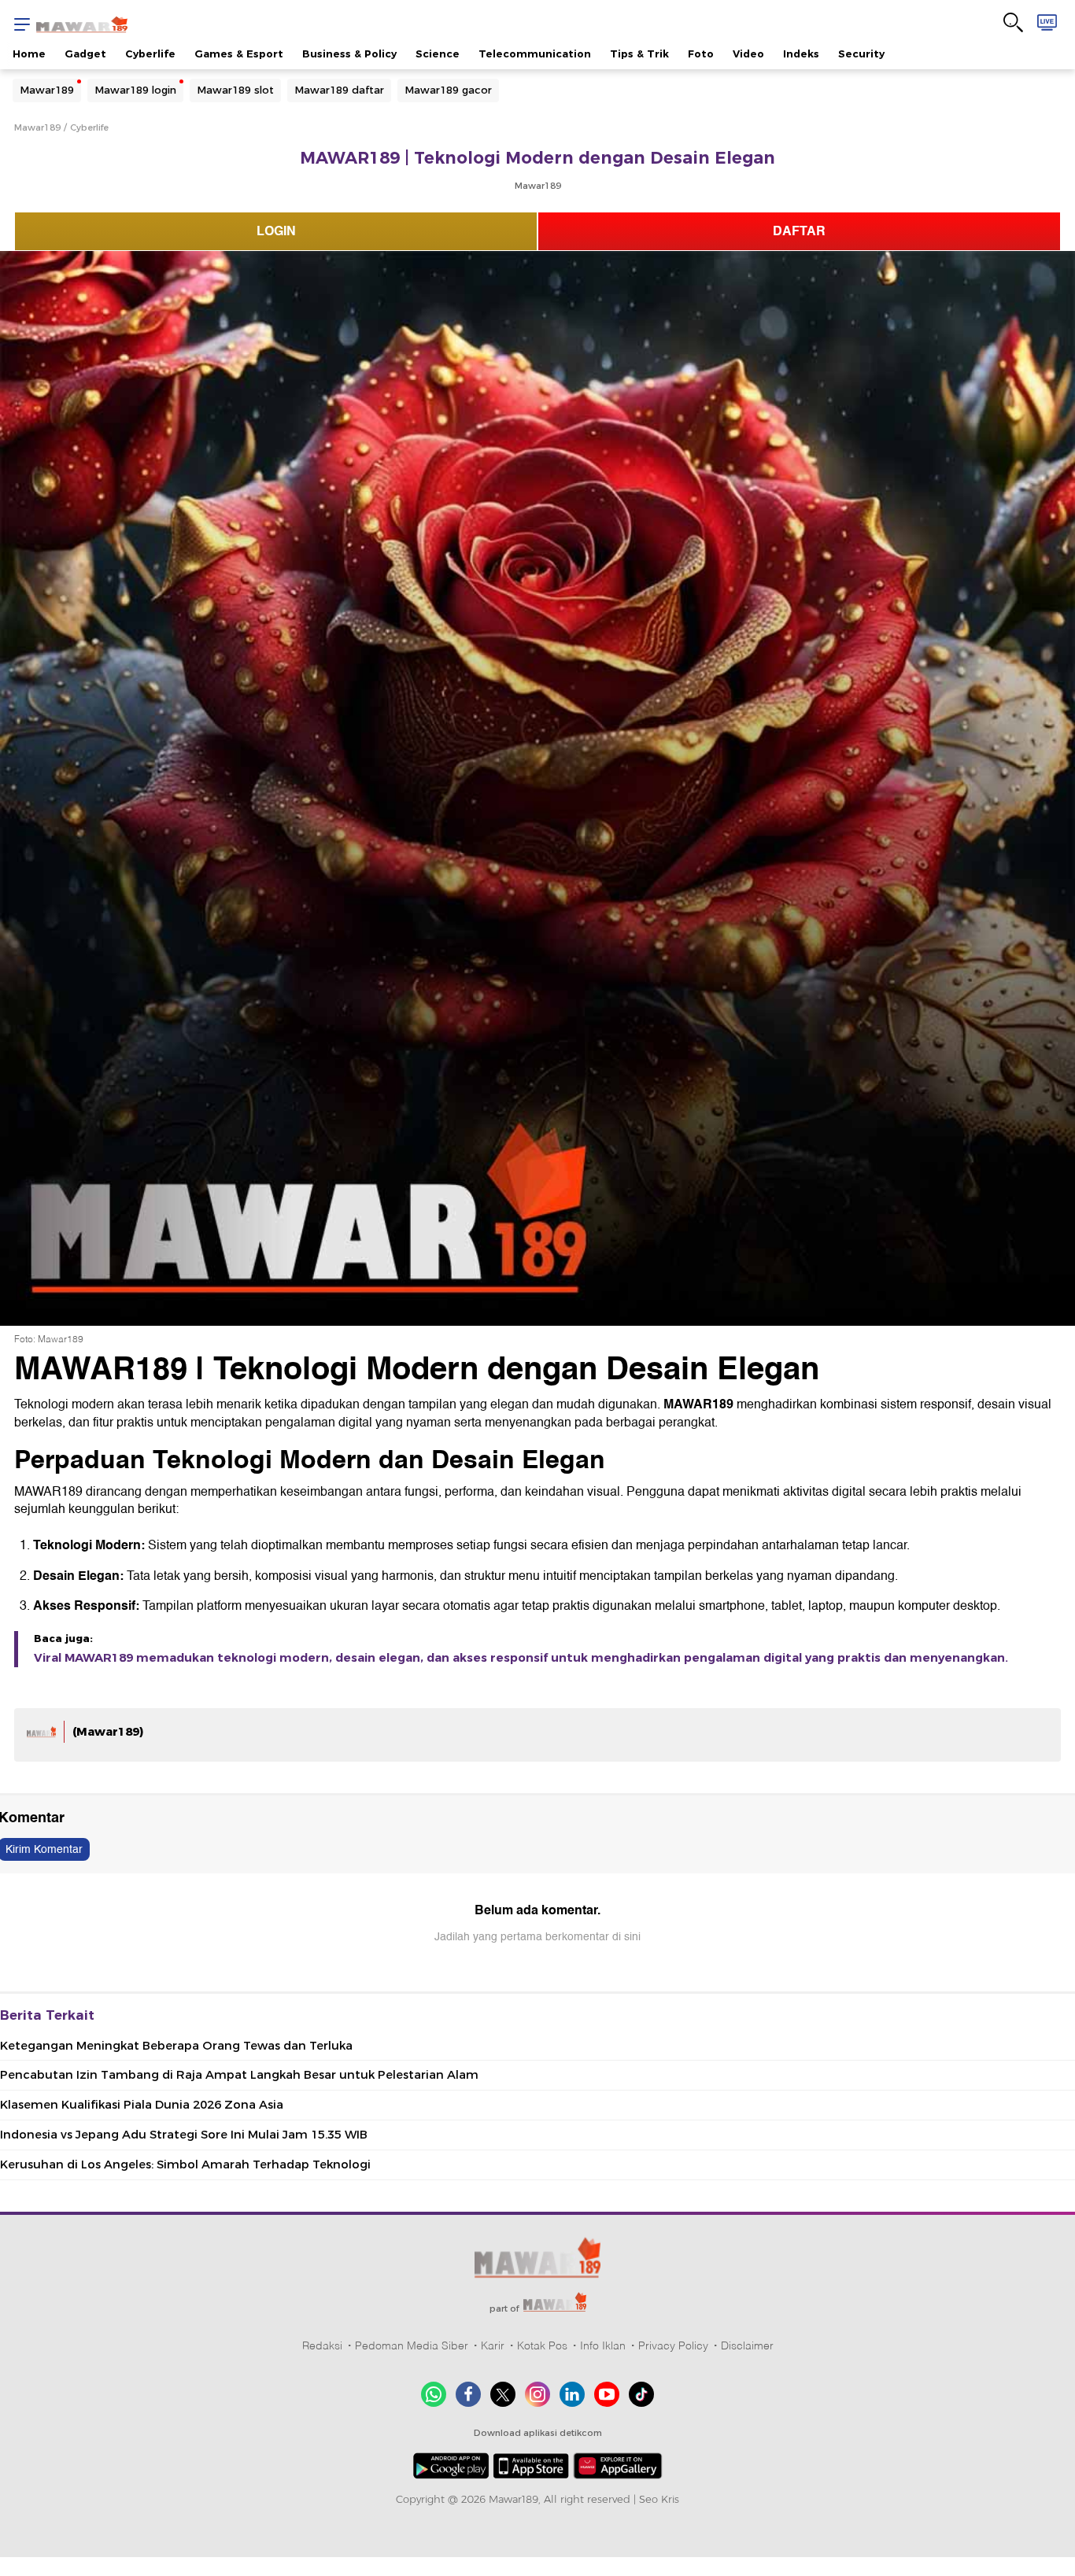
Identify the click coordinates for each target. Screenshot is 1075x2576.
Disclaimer (747, 2345)
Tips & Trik (639, 54)
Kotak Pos (542, 2345)
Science (438, 54)
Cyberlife (150, 54)
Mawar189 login (135, 90)
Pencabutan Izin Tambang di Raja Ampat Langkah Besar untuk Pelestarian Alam (239, 2075)
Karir (493, 2345)
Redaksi (322, 2345)
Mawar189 (47, 90)
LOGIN (276, 231)
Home (29, 54)
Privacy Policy (673, 2345)
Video (748, 54)
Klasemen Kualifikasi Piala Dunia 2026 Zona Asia (142, 2105)
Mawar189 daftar (339, 90)
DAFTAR (799, 231)
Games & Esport (239, 54)
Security (861, 54)
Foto (701, 54)
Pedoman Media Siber (412, 2345)
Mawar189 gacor (448, 90)
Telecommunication (535, 54)
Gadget (85, 54)
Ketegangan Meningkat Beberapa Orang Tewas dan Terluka (176, 2046)
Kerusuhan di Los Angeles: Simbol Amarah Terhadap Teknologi (185, 2165)
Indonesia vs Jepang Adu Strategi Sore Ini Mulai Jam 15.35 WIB (184, 2135)
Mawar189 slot (235, 90)
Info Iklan (603, 2345)
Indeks (801, 54)
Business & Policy (349, 54)
